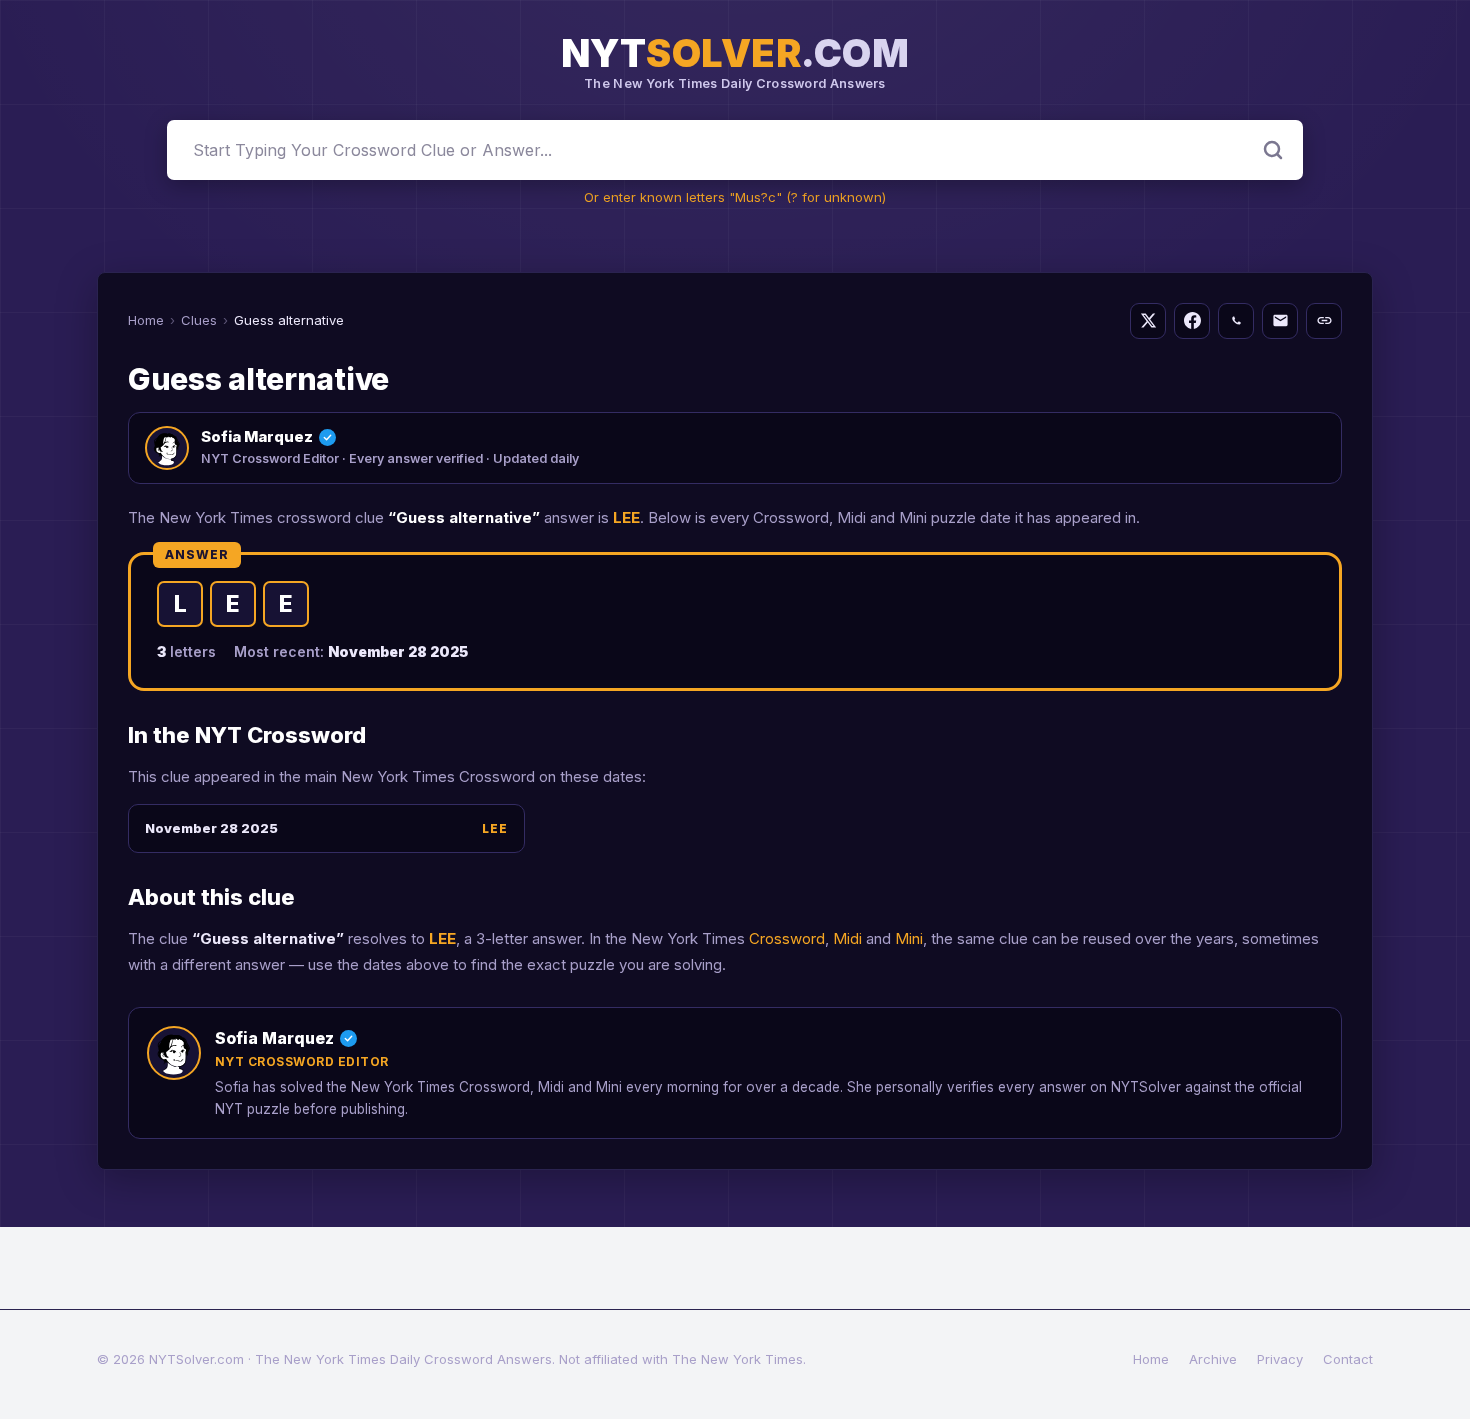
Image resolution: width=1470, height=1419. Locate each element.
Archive (1213, 1359)
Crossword (787, 938)
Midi (847, 938)
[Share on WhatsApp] (1236, 321)
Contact (1348, 1359)
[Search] (1273, 150)
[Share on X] (1148, 321)
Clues (199, 320)
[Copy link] (1324, 321)
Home (146, 320)
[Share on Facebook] (1192, 321)
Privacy (1280, 1359)
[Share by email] (1280, 321)
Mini (909, 938)
